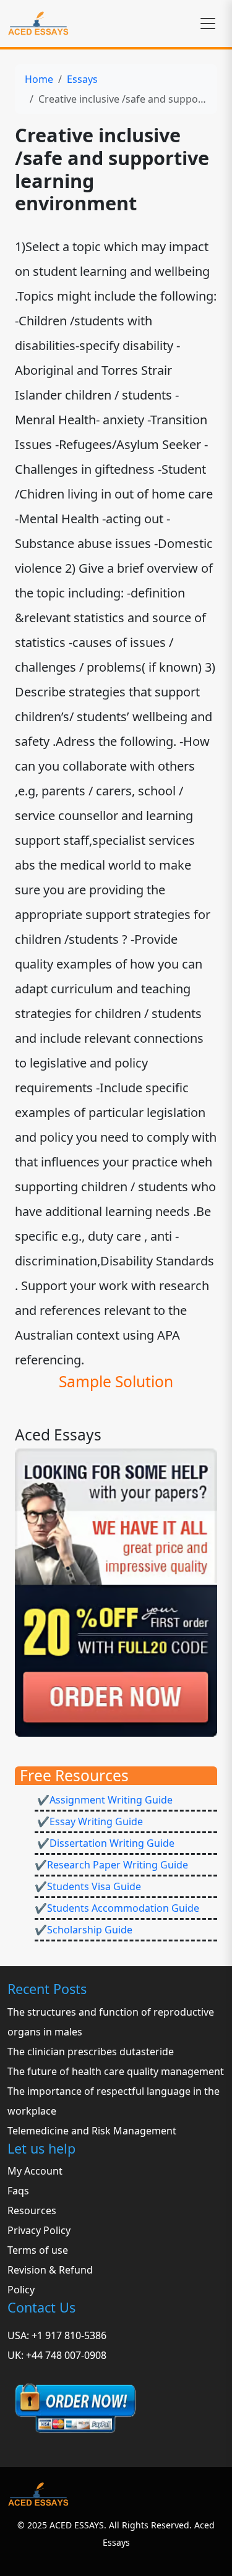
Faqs (18, 2191)
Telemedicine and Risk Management (92, 2131)
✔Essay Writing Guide (89, 1821)
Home (39, 79)
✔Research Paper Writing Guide (111, 1865)
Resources (32, 2210)
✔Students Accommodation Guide (117, 1908)
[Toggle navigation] (208, 24)
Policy (21, 2290)
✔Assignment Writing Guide (104, 1800)
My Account (35, 2171)
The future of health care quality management (116, 2071)
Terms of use (38, 2250)
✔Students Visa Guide (88, 1886)
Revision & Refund (50, 2270)
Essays (82, 79)
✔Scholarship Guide (84, 1930)
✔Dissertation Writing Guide (105, 1843)
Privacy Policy (39, 2230)
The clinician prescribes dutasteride (91, 2052)
